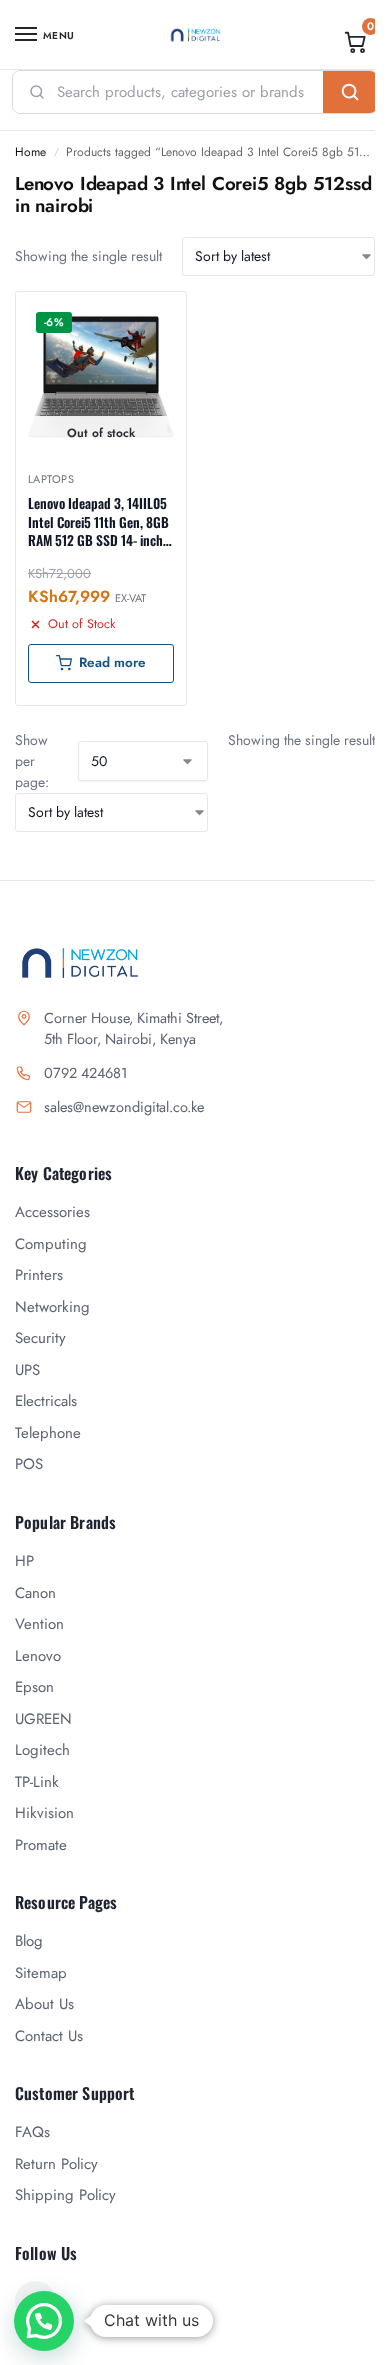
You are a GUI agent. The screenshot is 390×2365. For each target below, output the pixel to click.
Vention (39, 1624)
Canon (35, 1593)
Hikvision (44, 1813)
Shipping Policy (65, 2195)
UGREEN (43, 1719)
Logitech (42, 1750)
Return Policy (56, 2164)
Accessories (52, 1212)
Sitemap (41, 1973)
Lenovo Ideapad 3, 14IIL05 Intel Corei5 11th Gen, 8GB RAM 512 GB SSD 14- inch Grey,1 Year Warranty (98, 521)
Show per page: (32, 761)
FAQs (32, 2132)
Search (350, 92)
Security (40, 1338)
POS (29, 1464)
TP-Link (37, 1782)
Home (30, 152)
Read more (112, 662)
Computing (51, 1244)
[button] (356, 42)
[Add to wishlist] (146, 317)
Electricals (46, 1401)
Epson (34, 1687)
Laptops (51, 479)
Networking (52, 1307)
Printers (39, 1275)
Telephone (48, 1433)
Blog (29, 1941)
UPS (27, 1370)
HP (24, 1561)
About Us (44, 2004)
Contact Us (49, 2036)
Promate (41, 1845)
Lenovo (38, 1656)
